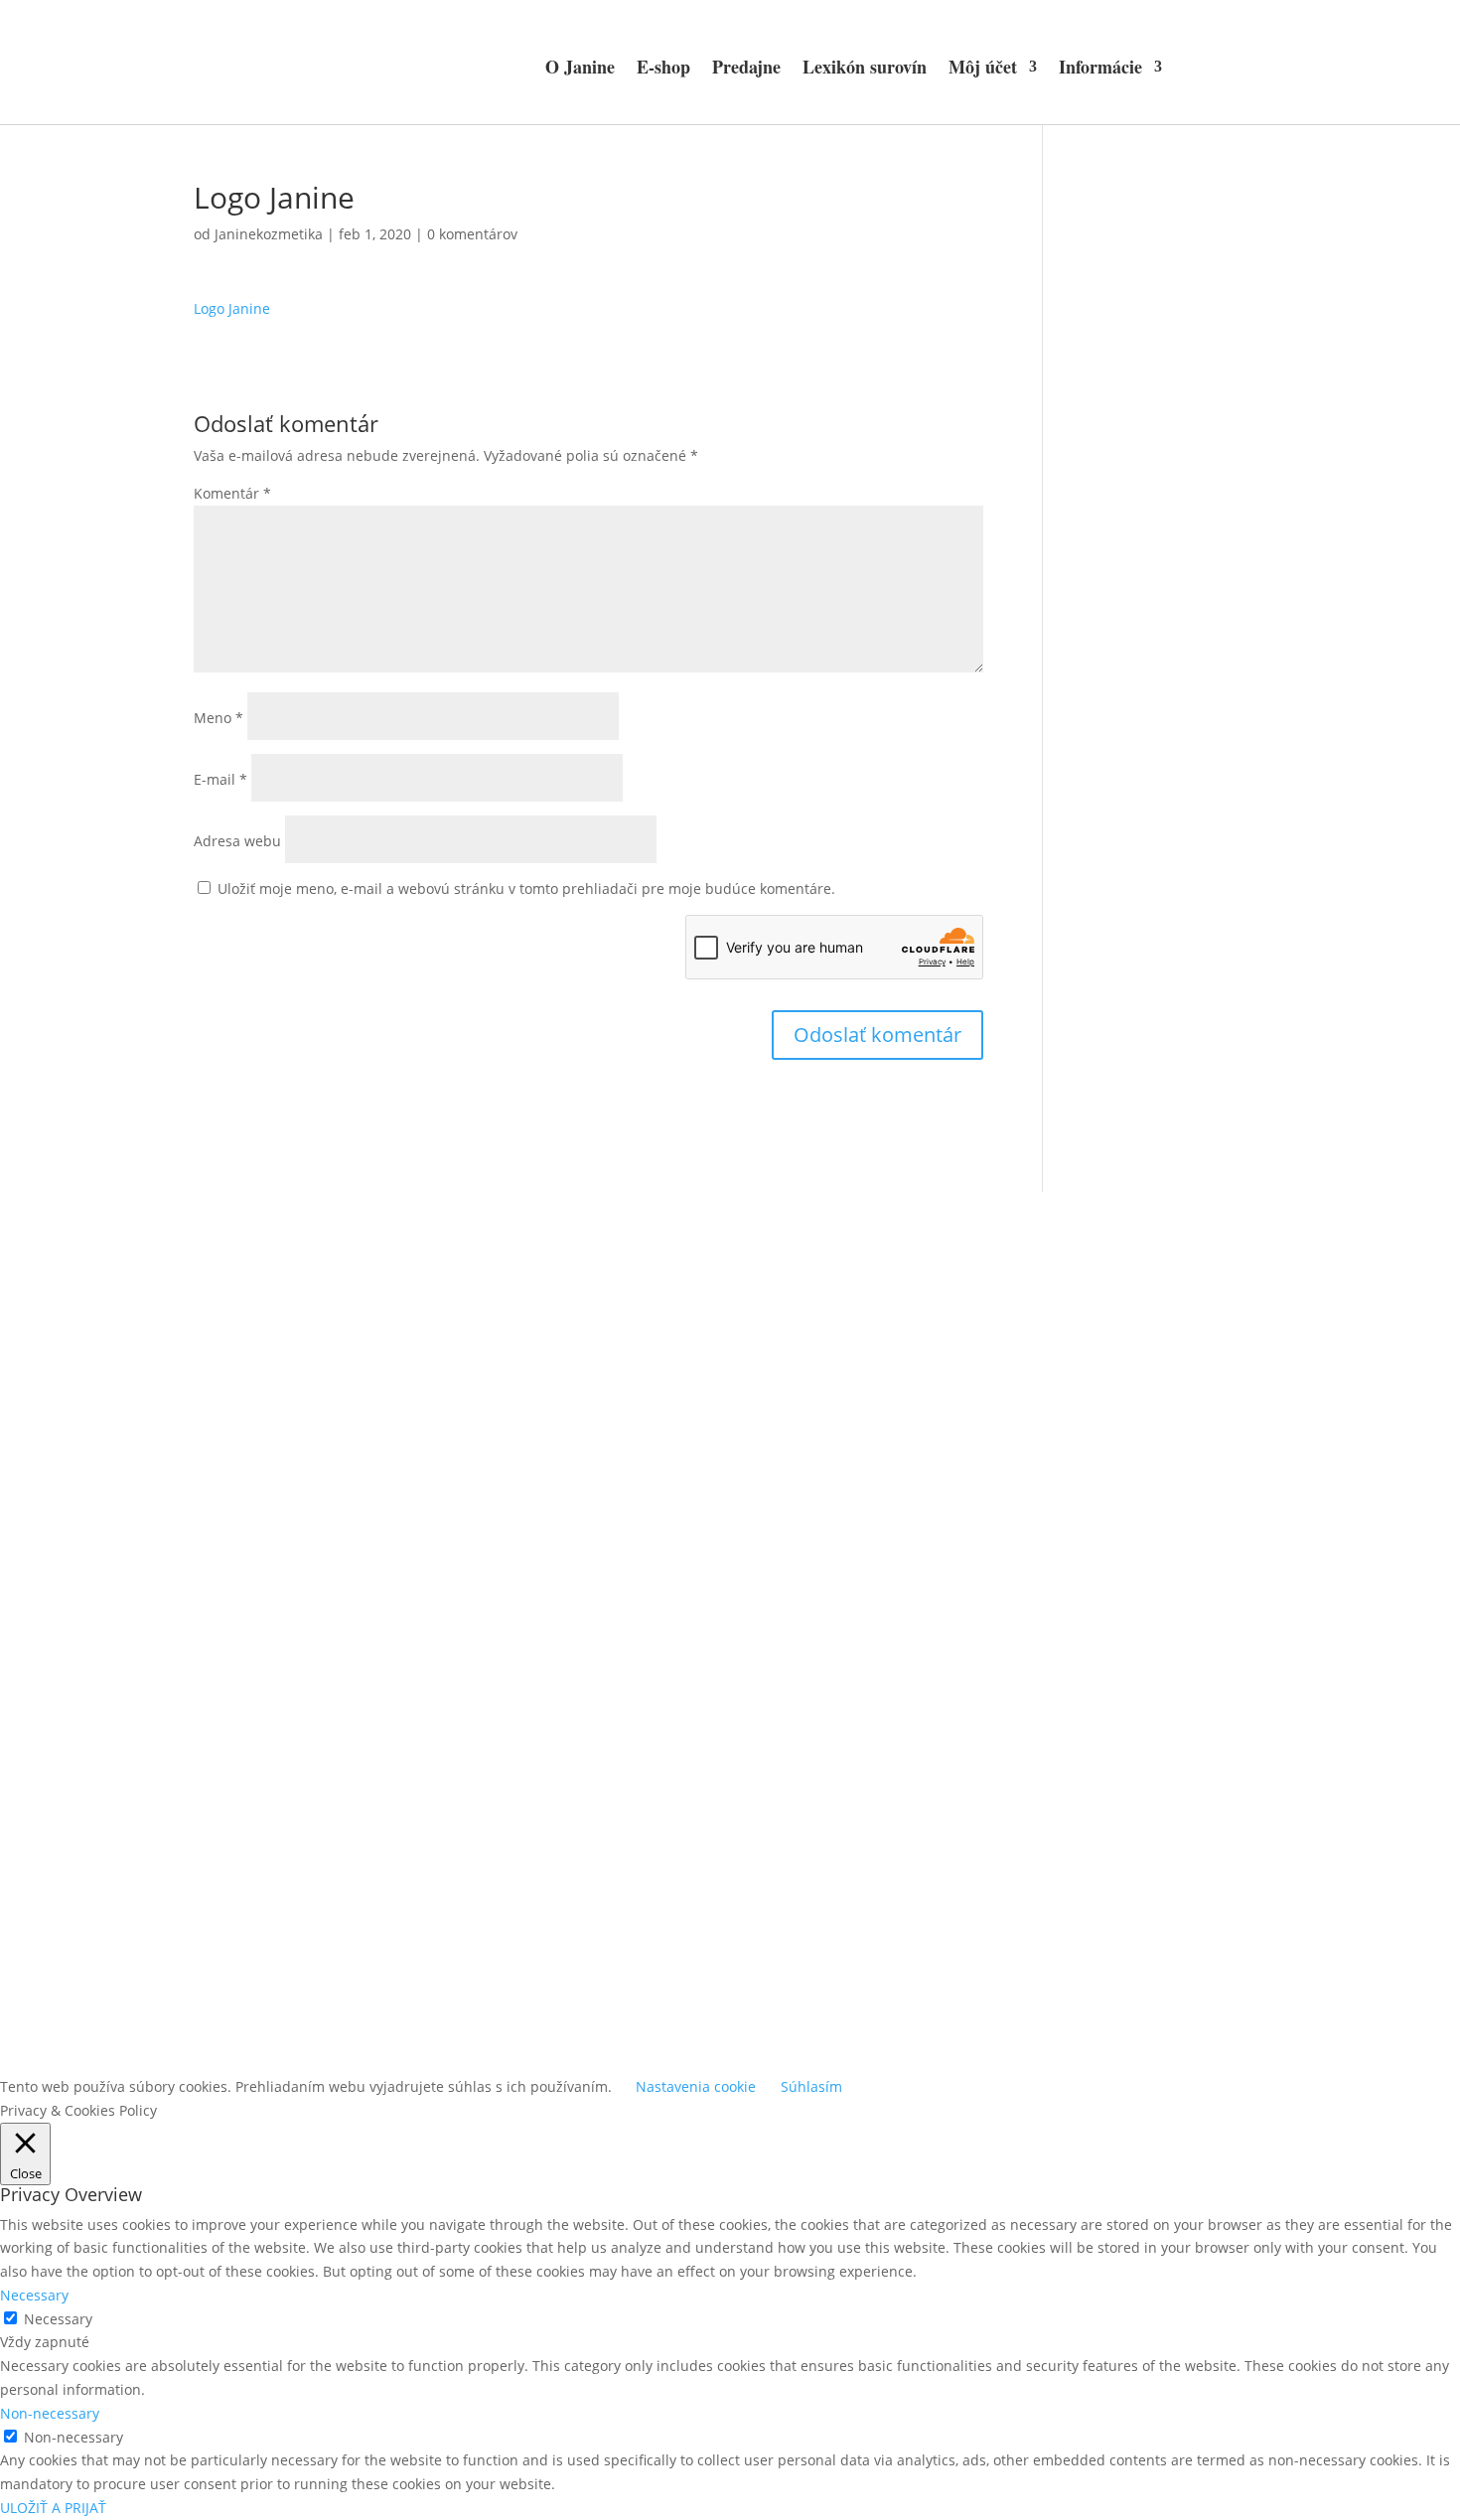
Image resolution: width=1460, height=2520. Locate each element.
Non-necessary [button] (50, 2413)
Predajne (746, 67)
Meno (219, 718)
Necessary (58, 2319)
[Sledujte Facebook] (710, 1715)
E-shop (663, 67)
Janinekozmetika (269, 234)
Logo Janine (232, 308)
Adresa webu (237, 841)
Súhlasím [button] (811, 2086)
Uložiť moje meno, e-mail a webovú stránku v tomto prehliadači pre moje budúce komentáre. (526, 889)
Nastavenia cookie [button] (696, 2086)
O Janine (580, 67)
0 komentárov (472, 234)
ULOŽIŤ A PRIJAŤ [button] (53, 2508)
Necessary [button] (34, 2295)
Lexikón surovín (865, 67)
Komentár (232, 493)
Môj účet (983, 67)
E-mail (220, 779)
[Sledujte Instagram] (750, 1715)
